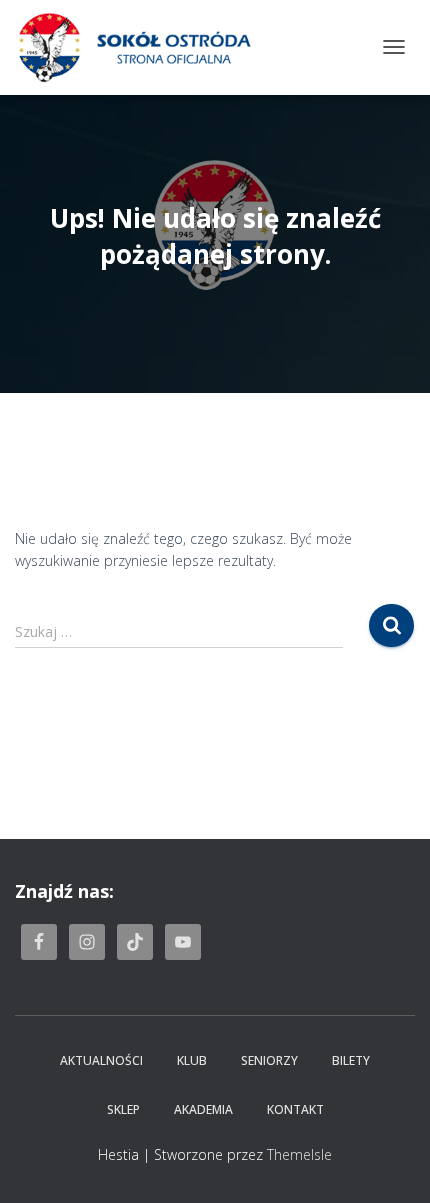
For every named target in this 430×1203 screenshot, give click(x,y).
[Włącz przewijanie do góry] (390, 1163)
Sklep (123, 1109)
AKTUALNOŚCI (101, 1060)
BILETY (351, 1060)
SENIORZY (269, 1060)
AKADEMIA (203, 1109)
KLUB (192, 1060)
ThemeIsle (299, 1154)
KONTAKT (295, 1109)
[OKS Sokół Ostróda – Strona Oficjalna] (141, 47)
